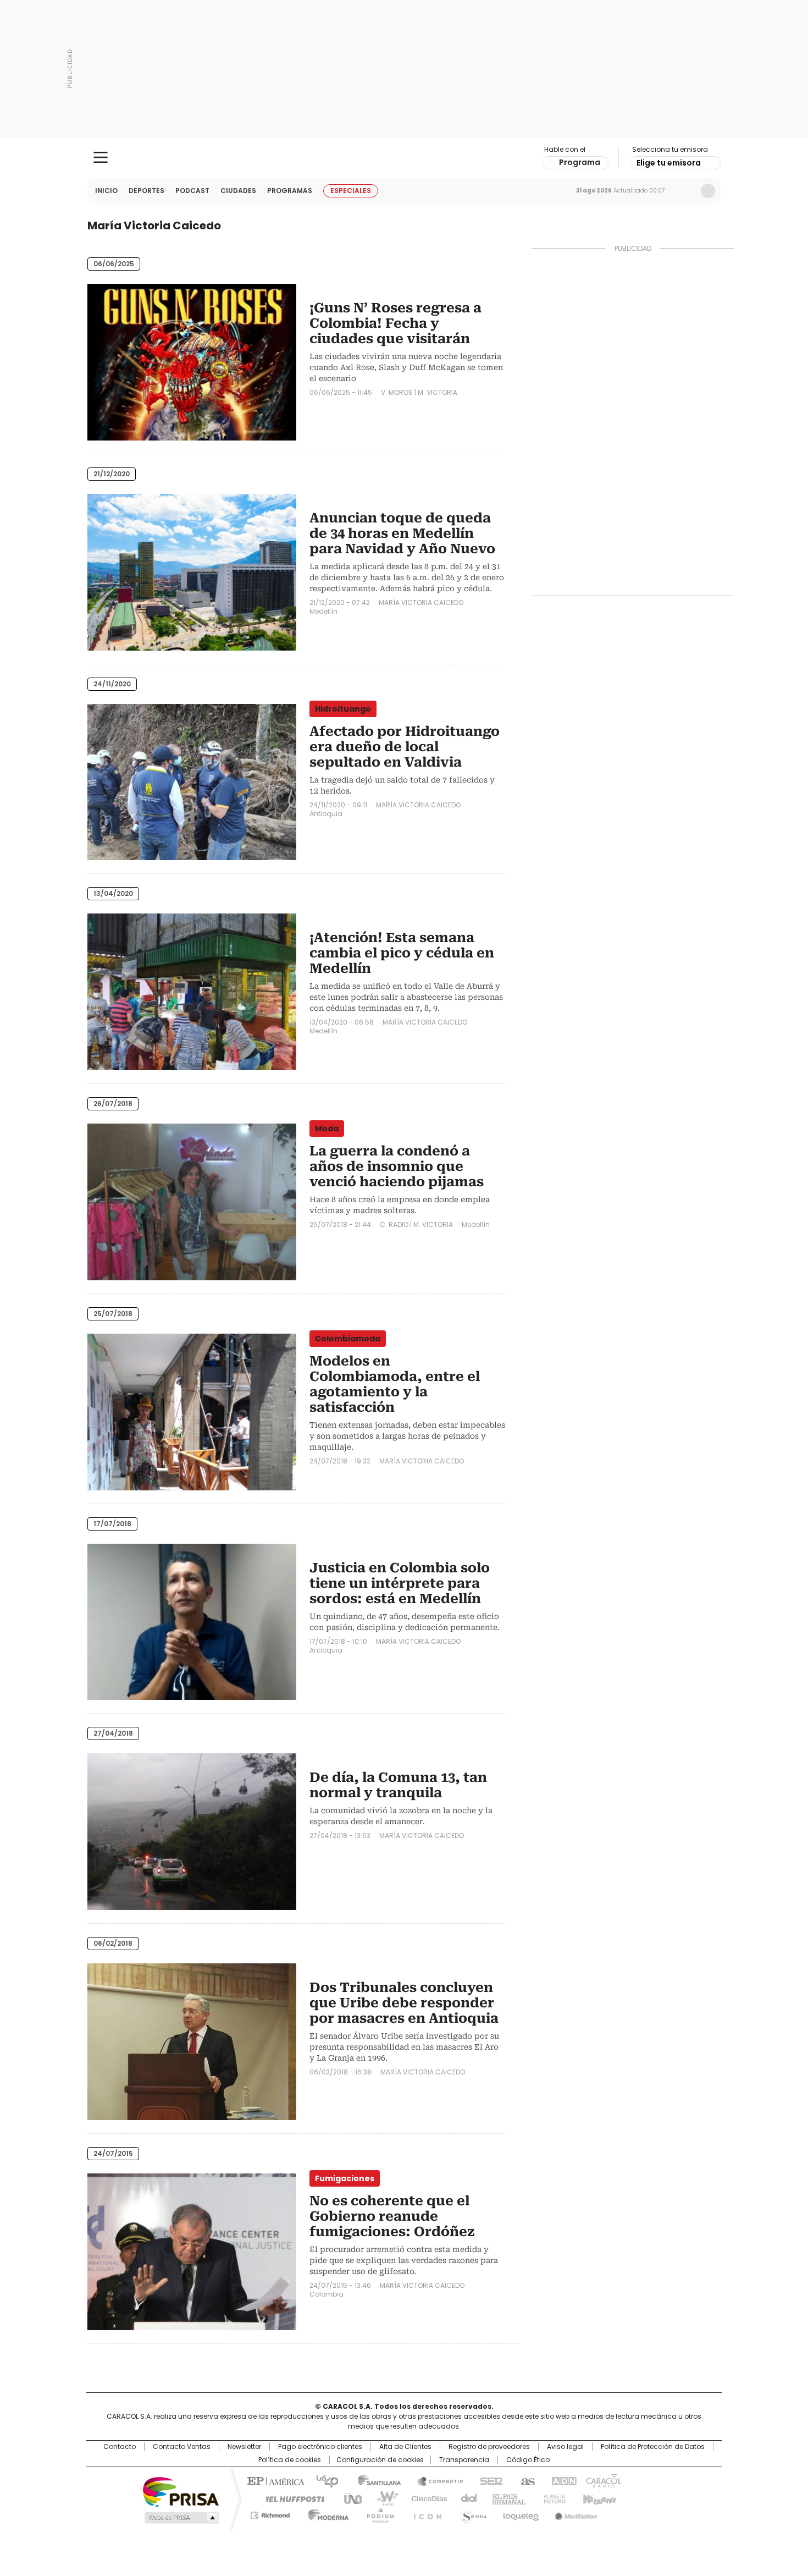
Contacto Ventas (182, 2447)
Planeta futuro (552, 2498)
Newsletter (685, 191)
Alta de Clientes (405, 2447)
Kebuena (598, 2498)
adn (562, 2480)
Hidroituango (343, 709)
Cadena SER (488, 2480)
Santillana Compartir (435, 2480)
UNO (349, 2498)
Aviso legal (565, 2447)
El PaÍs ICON (424, 2513)
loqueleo (520, 2513)
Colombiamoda (348, 1339)
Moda (327, 1129)
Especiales (351, 191)
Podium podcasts (377, 2513)
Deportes (146, 191)
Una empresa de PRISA (181, 2491)
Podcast (192, 191)
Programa (580, 162)
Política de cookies (290, 2460)
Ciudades (238, 191)
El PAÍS (274, 2480)
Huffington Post (291, 2498)
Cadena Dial (466, 2498)
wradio (383, 2498)
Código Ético (528, 2460)
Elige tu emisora (669, 163)
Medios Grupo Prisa (181, 2518)
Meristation (574, 2513)
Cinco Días (426, 2498)
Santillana (374, 2480)
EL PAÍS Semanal (506, 2498)
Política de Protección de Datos (653, 2447)
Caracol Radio (404, 158)
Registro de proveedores (489, 2447)
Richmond (270, 2513)
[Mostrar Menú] (101, 157)
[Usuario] (708, 191)
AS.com (526, 2480)
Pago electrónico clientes (320, 2447)
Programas (290, 191)
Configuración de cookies (380, 2460)
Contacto (120, 2447)
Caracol (602, 2480)
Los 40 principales (323, 2480)
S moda (472, 2513)
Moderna (326, 2513)
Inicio (106, 191)
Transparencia (464, 2460)
